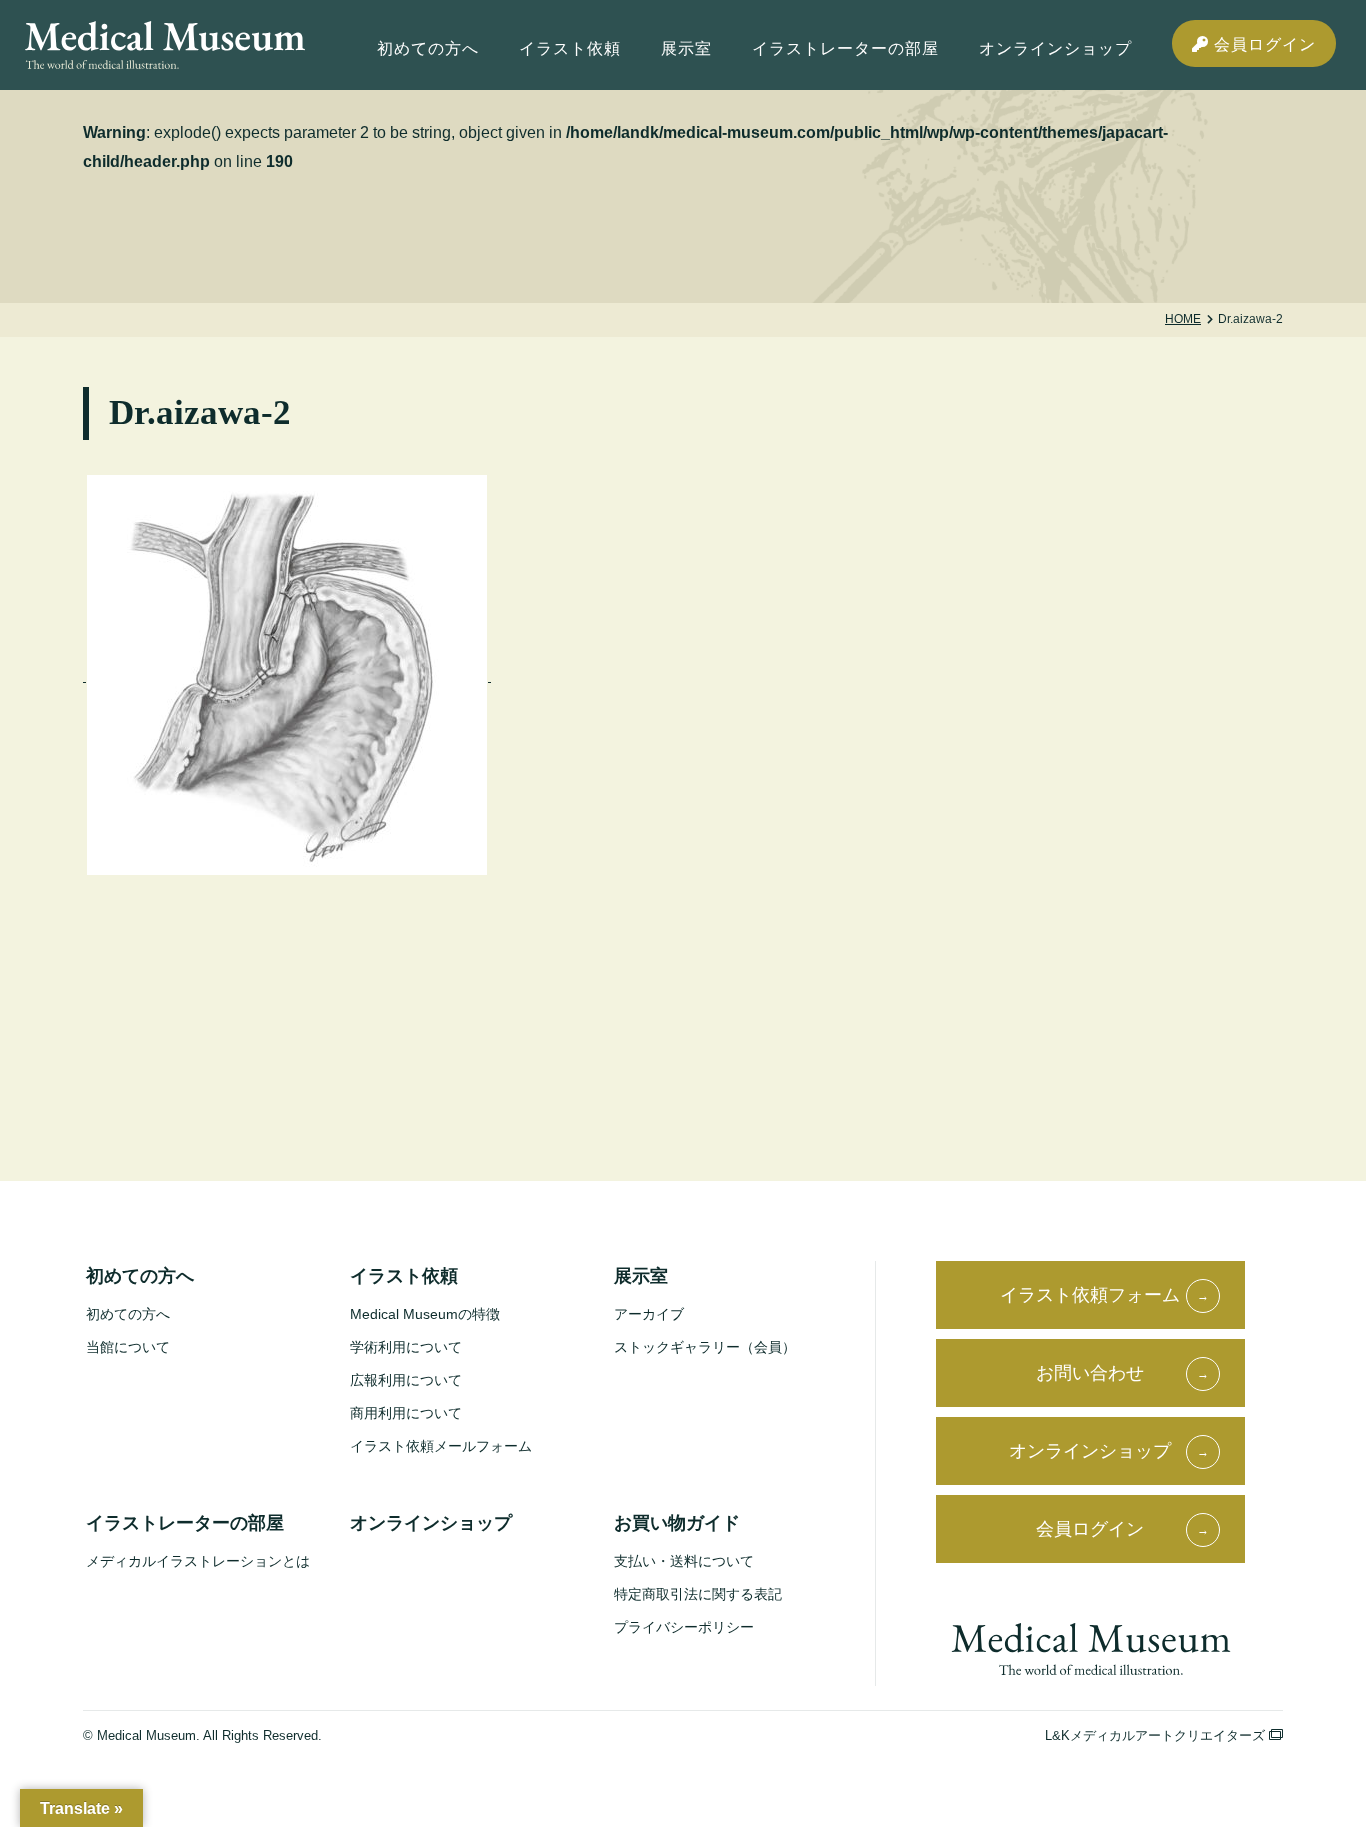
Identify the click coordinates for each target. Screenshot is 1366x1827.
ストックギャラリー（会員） (705, 1347)
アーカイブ (649, 1314)
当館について (128, 1347)
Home (1183, 319)
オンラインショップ (1055, 48)
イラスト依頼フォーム (1090, 1295)
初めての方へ (128, 1314)
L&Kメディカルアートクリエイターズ (1157, 1736)
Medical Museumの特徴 (425, 1314)
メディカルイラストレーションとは (198, 1561)
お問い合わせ (1090, 1373)
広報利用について (406, 1380)
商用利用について (406, 1413)
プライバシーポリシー (684, 1627)
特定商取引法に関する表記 (698, 1594)
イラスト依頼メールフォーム (441, 1446)
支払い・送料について (684, 1561)
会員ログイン (1262, 44)
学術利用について (406, 1347)
